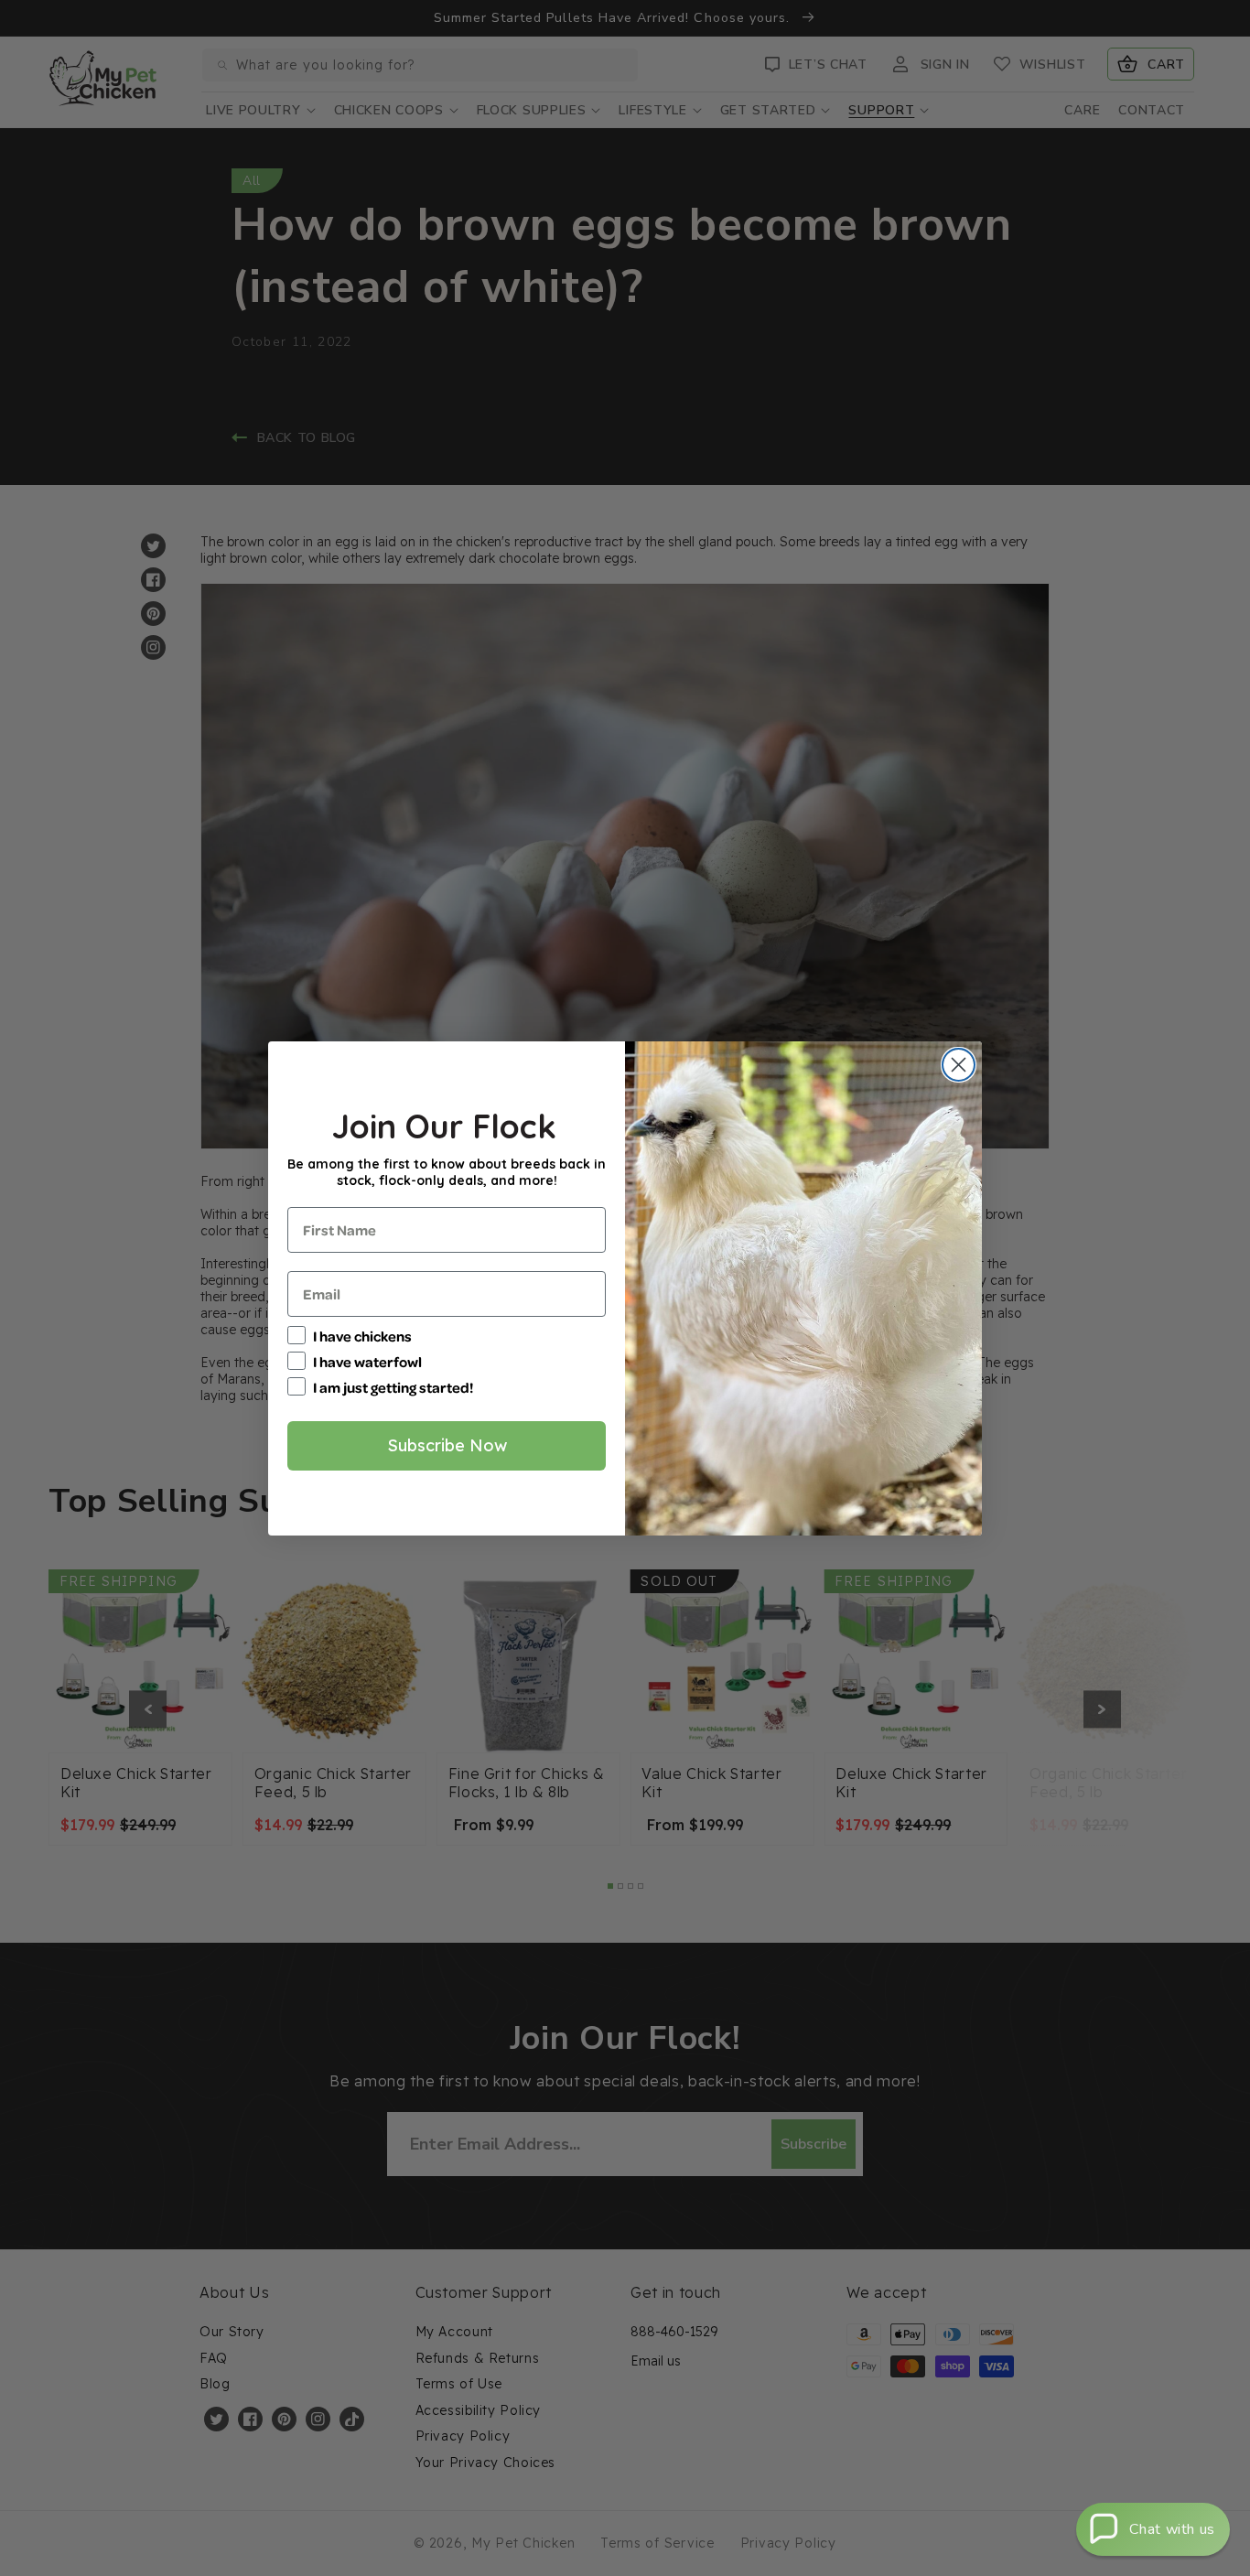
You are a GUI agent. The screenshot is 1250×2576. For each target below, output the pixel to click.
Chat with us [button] (1172, 2529)
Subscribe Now (447, 1445)
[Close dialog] (959, 1065)
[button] (1153, 2529)
